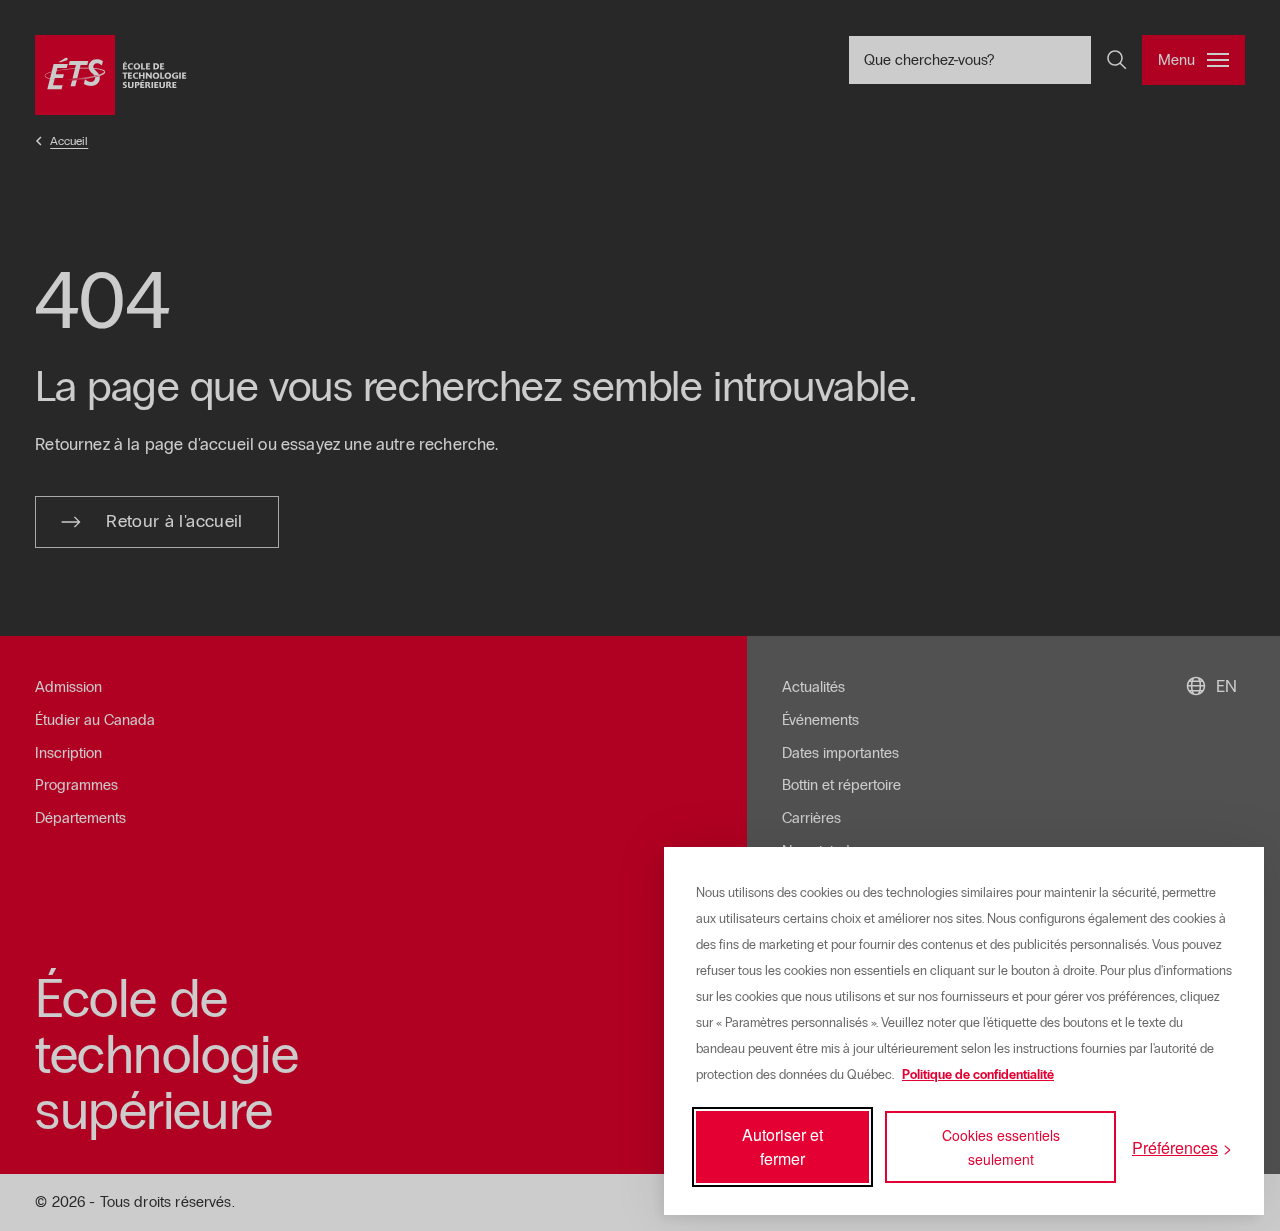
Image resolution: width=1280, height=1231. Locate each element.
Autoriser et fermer (782, 1146)
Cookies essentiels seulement (1001, 1147)
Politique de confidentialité (978, 1075)
